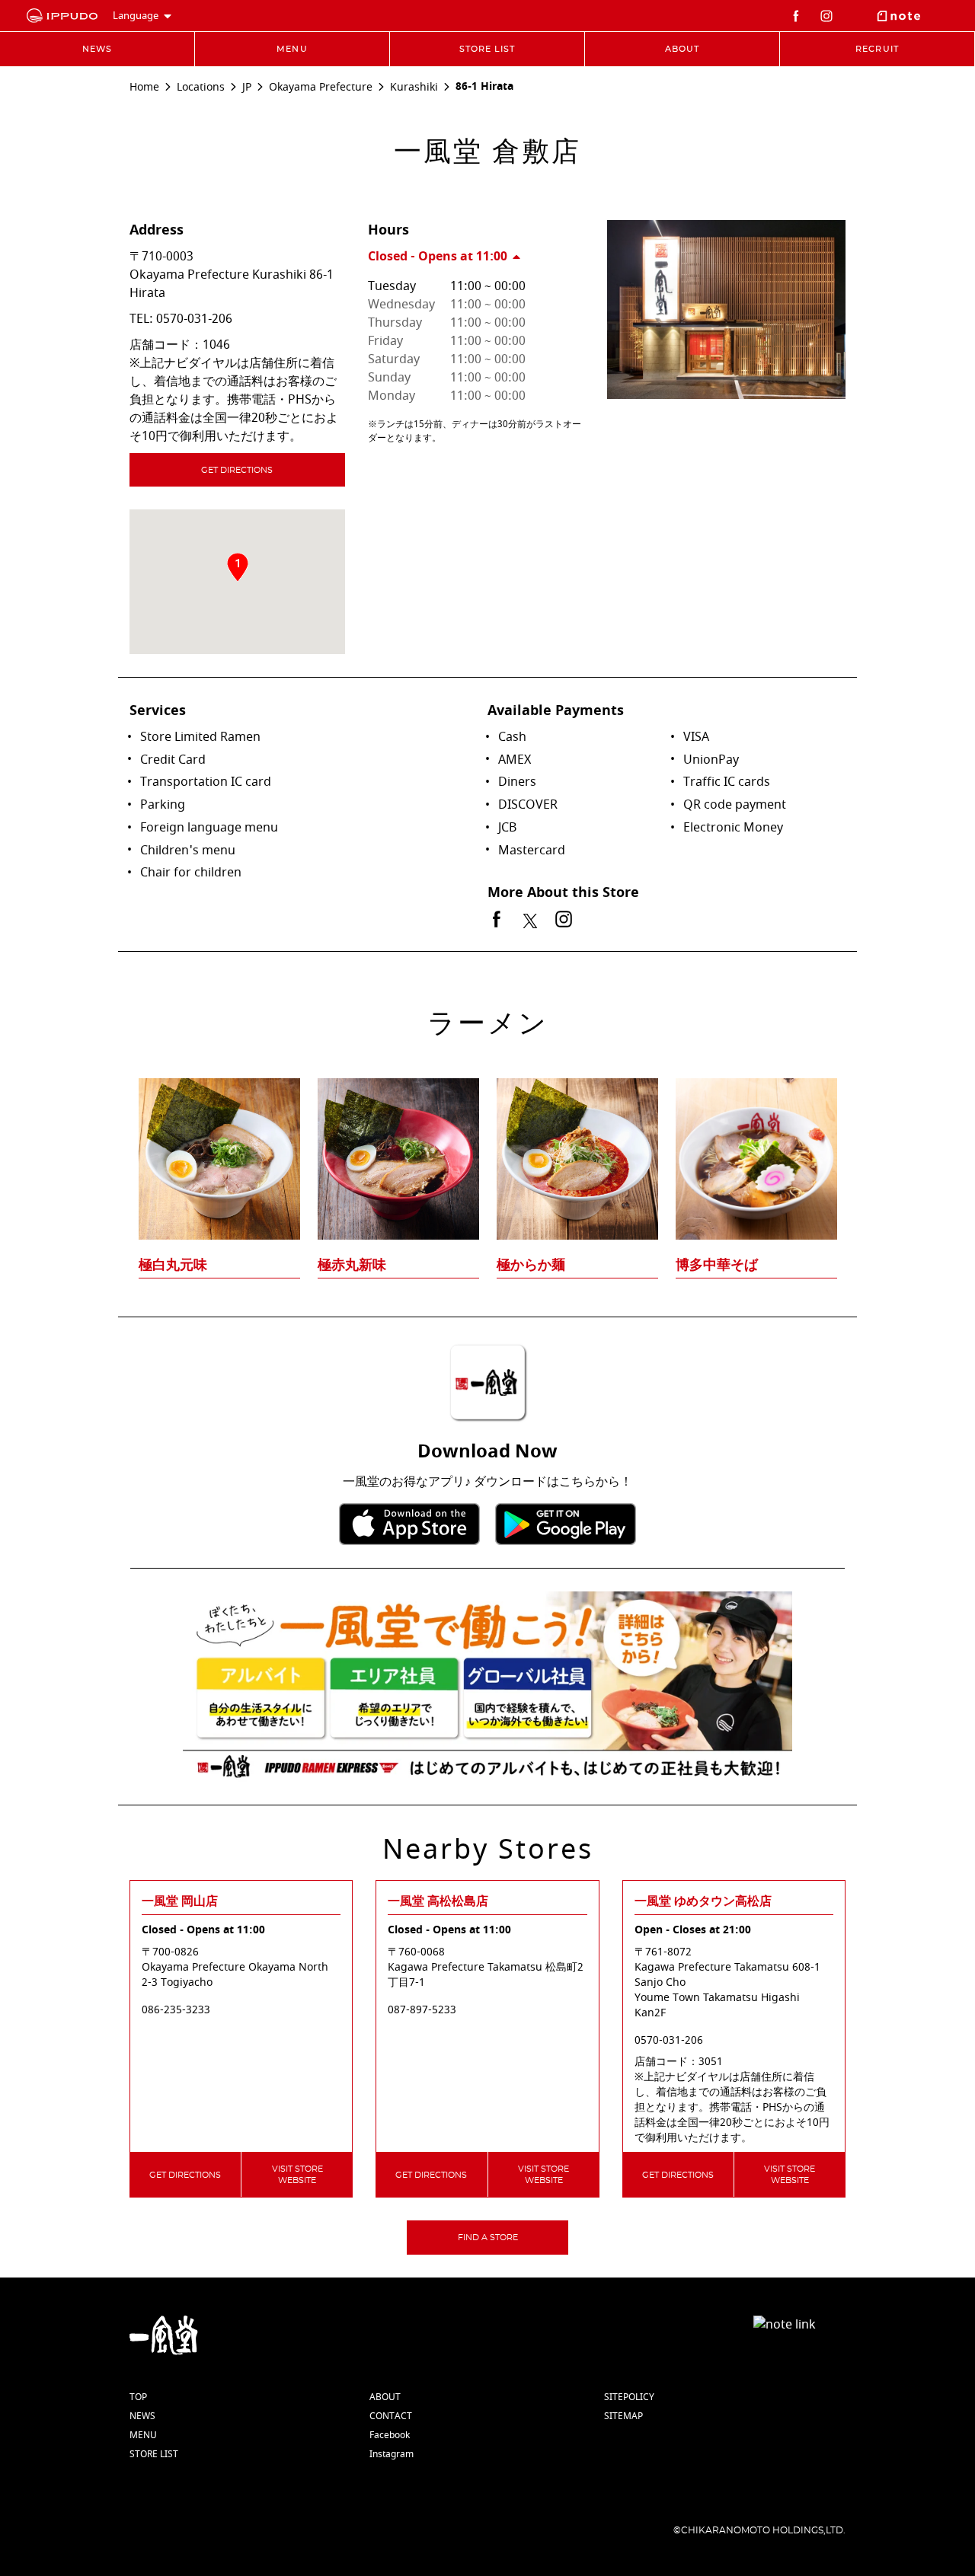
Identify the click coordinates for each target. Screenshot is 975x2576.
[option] (487, 1148)
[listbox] (487, 1148)
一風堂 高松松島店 (438, 1901)
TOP (138, 2397)
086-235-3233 (176, 2010)
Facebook (390, 2435)
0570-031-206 (194, 319)
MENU (143, 2435)
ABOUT (385, 2397)
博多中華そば (717, 1265)
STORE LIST (154, 2454)
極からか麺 (531, 1265)
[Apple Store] (409, 1524)
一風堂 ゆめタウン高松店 (703, 1901)
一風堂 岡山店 (180, 1901)
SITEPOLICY (629, 2397)
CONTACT (391, 2416)
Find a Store (488, 2238)
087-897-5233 (422, 2010)
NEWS (142, 2416)
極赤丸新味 (352, 1265)
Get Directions (237, 470)
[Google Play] (566, 1524)
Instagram (392, 2454)
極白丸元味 (173, 1265)
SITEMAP (623, 2416)
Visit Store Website (297, 2175)
